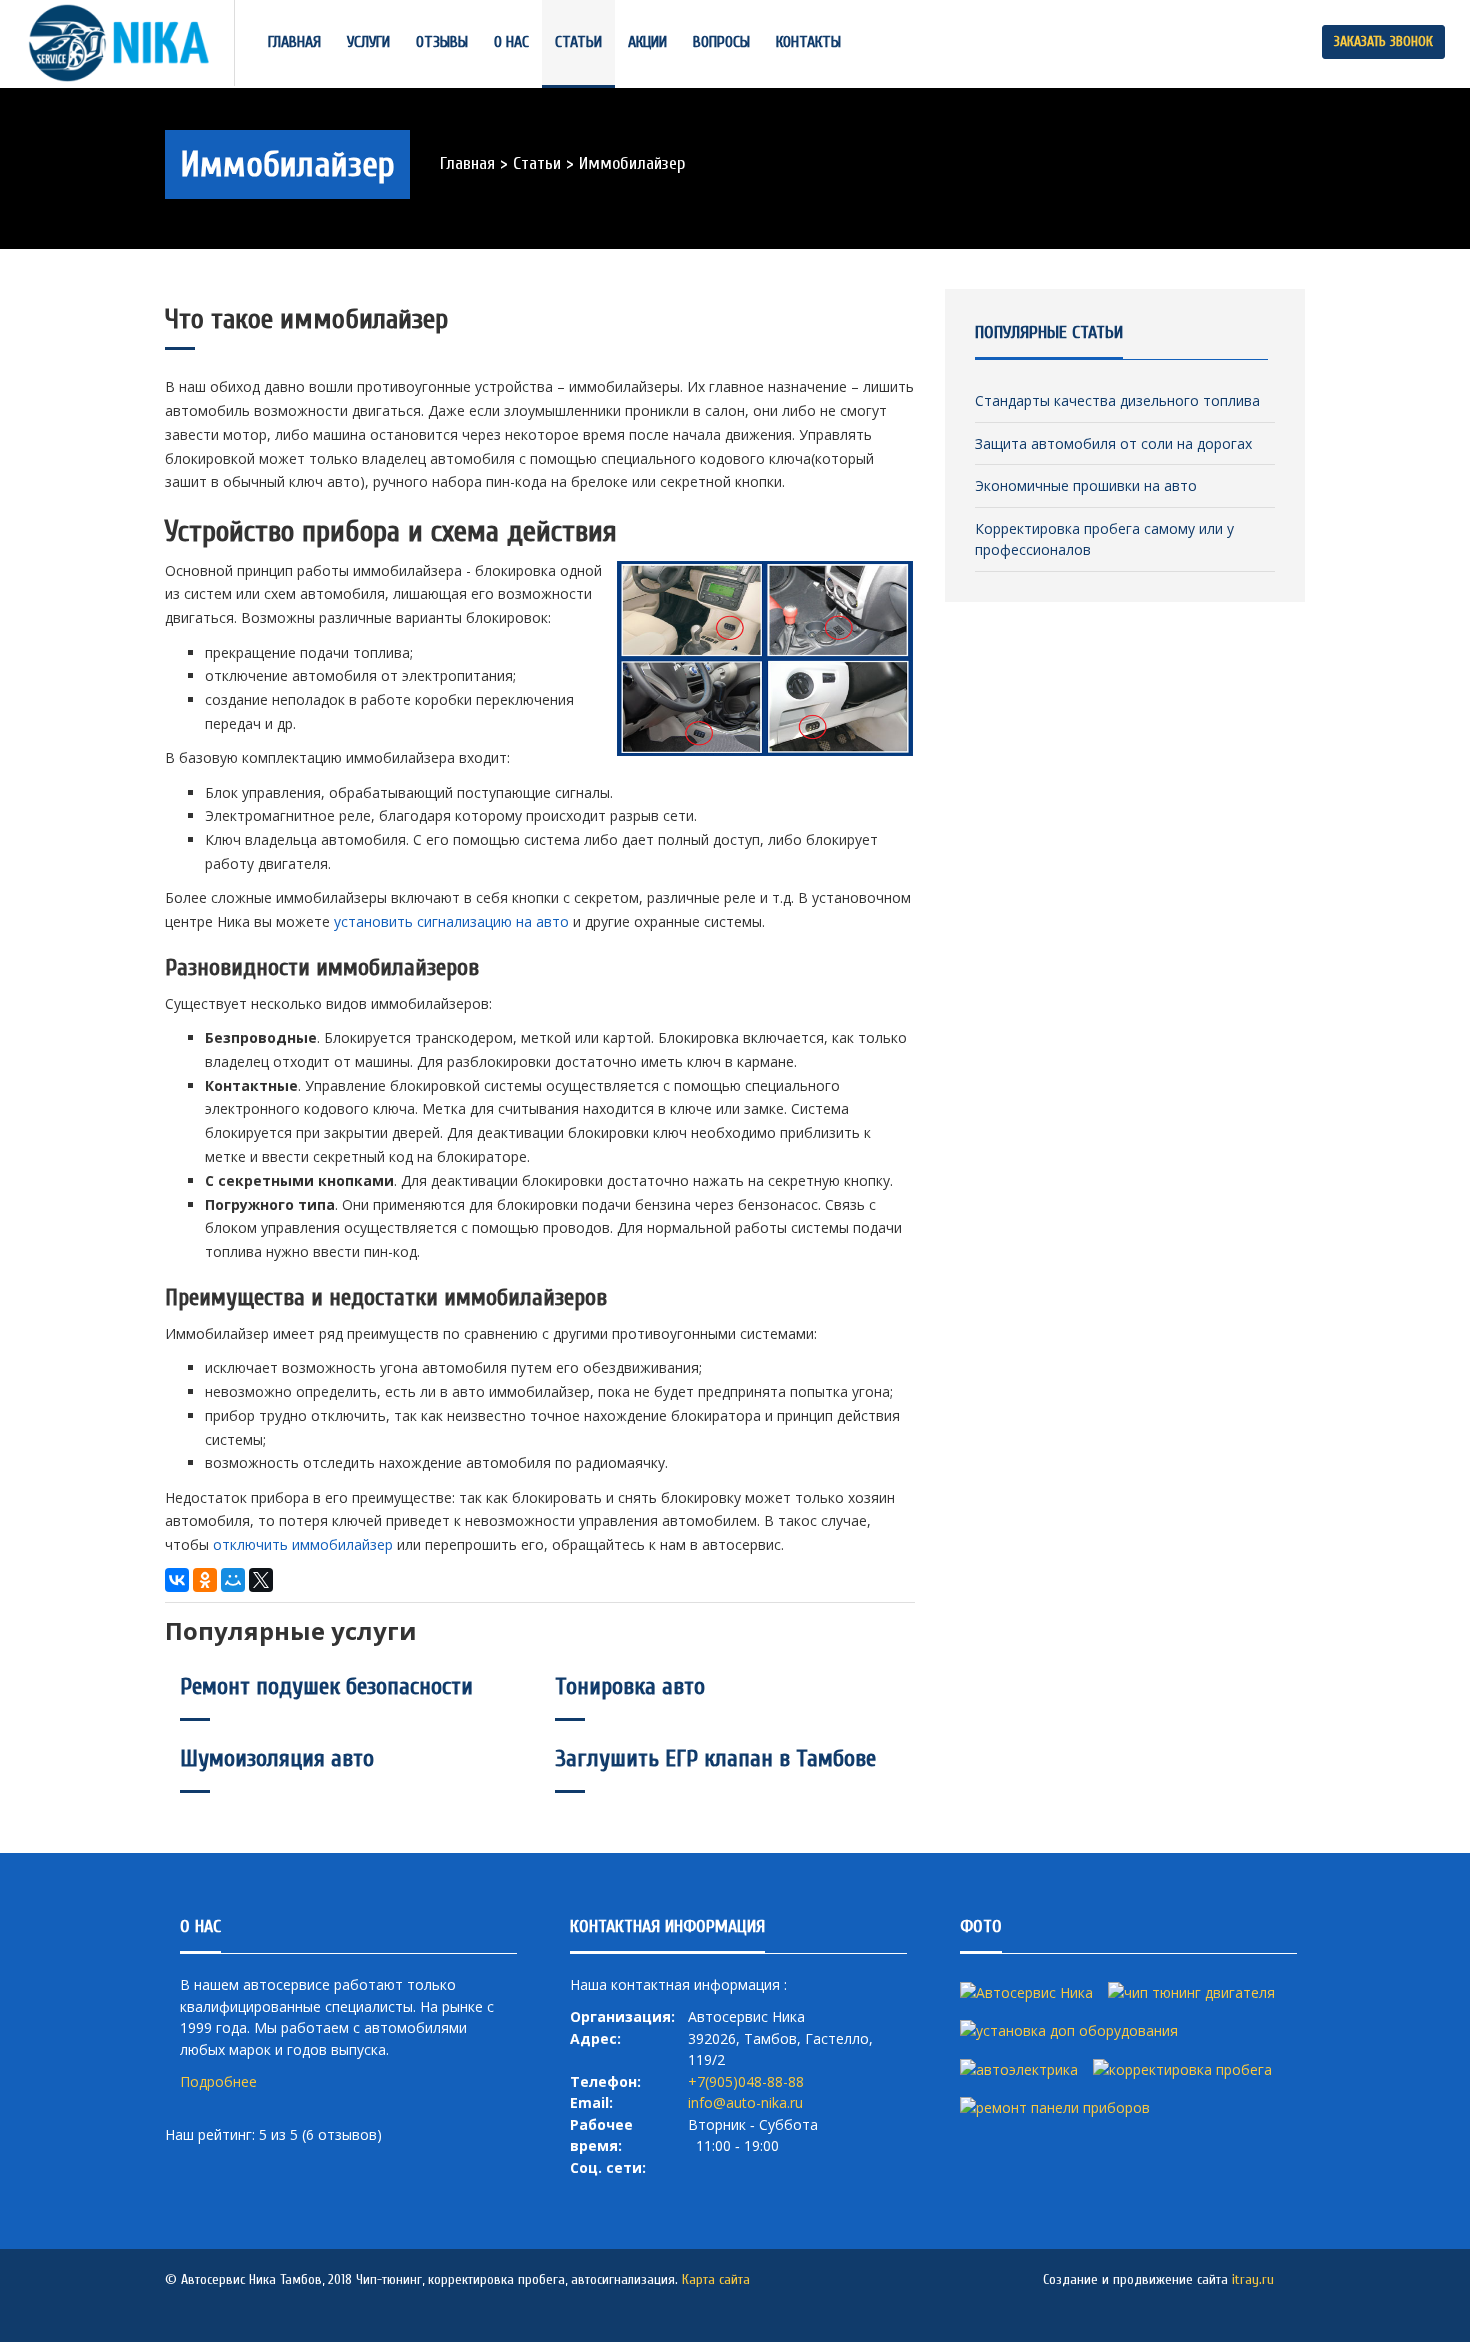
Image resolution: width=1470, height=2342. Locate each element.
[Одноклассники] (205, 1580)
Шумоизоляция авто (277, 1758)
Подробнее (218, 2081)
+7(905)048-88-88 (746, 2081)
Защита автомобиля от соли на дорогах (1113, 443)
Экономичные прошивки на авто (1086, 485)
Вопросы (721, 42)
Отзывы (442, 42)
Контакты (808, 42)
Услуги (368, 42)
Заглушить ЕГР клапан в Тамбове (715, 1758)
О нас (511, 42)
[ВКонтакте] (177, 1580)
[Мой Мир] (233, 1580)
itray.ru (1253, 2279)
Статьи (578, 42)
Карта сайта (716, 2279)
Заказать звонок (1383, 41)
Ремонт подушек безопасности (326, 1686)
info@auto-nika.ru (745, 2102)
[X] (261, 1580)
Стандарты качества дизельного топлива (1117, 400)
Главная (294, 42)
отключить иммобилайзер (303, 1544)
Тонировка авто (630, 1686)
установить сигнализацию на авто (451, 921)
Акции (647, 42)
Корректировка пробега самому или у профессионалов (1104, 539)
